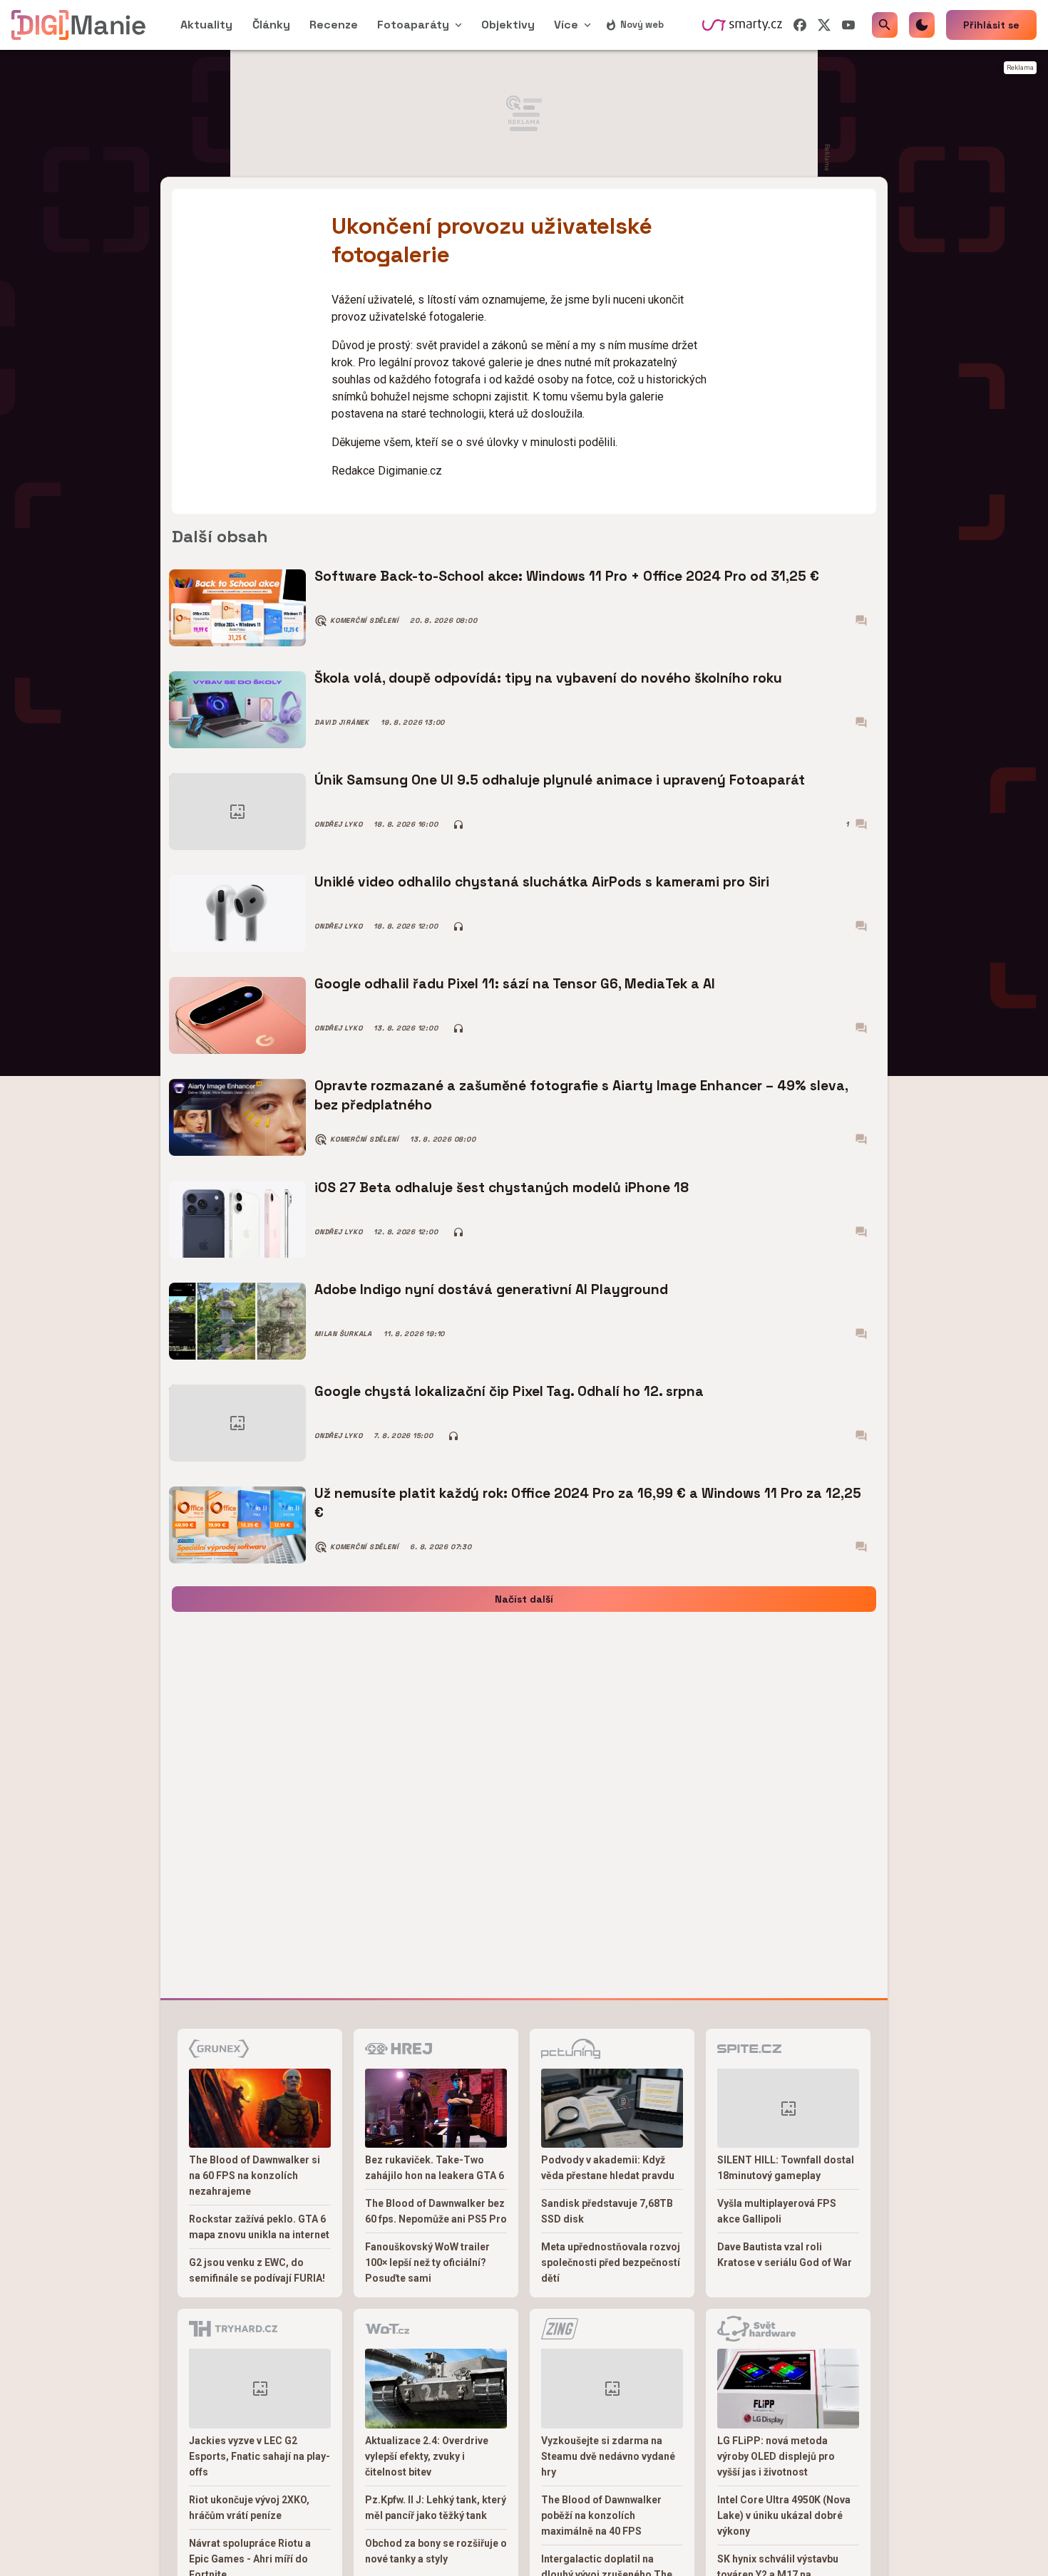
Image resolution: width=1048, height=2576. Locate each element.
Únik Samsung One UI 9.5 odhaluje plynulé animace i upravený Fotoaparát (560, 780)
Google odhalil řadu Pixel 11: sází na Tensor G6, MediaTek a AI (515, 984)
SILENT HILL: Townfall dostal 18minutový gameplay (786, 2168)
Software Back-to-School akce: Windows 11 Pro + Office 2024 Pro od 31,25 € (567, 576)
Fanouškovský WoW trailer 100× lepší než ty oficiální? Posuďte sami (427, 2262)
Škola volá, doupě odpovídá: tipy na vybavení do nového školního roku (548, 678)
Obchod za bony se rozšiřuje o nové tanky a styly (436, 2551)
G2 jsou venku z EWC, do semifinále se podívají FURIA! (257, 2270)
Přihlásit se (991, 25)
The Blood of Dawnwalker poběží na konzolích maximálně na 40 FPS (601, 2515)
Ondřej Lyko (338, 824)
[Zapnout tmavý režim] (922, 25)
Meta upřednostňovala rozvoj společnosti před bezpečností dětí (611, 2262)
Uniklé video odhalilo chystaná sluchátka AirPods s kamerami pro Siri (542, 882)
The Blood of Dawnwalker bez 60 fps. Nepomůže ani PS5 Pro (436, 2211)
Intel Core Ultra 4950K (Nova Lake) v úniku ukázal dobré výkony (784, 2515)
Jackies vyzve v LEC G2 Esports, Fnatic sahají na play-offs (260, 2456)
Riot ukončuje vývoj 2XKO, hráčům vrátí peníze (249, 2508)
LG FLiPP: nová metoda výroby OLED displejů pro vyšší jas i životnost (776, 2456)
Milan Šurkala (343, 1334)
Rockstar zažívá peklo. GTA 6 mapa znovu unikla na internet (259, 2227)
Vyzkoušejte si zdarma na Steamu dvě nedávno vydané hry (608, 2456)
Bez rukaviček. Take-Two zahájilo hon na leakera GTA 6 (435, 2168)
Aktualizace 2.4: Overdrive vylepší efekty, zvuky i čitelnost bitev (427, 2456)
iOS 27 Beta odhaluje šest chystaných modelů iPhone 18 (502, 1188)
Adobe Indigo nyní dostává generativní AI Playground (491, 1289)
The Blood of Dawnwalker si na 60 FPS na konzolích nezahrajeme (255, 2176)
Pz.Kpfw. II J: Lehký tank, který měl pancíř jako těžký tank (436, 2508)
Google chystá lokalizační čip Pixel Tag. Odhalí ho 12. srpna (509, 1391)
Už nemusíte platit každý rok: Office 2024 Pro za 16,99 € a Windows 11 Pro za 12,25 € (588, 1502)
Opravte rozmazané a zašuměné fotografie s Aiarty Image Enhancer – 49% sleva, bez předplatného (581, 1095)
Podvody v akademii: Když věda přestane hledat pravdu (608, 2168)
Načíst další (524, 1599)
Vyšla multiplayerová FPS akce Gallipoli (777, 2211)
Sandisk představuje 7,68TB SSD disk (607, 2211)
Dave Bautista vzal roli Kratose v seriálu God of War (785, 2255)
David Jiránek (342, 723)
